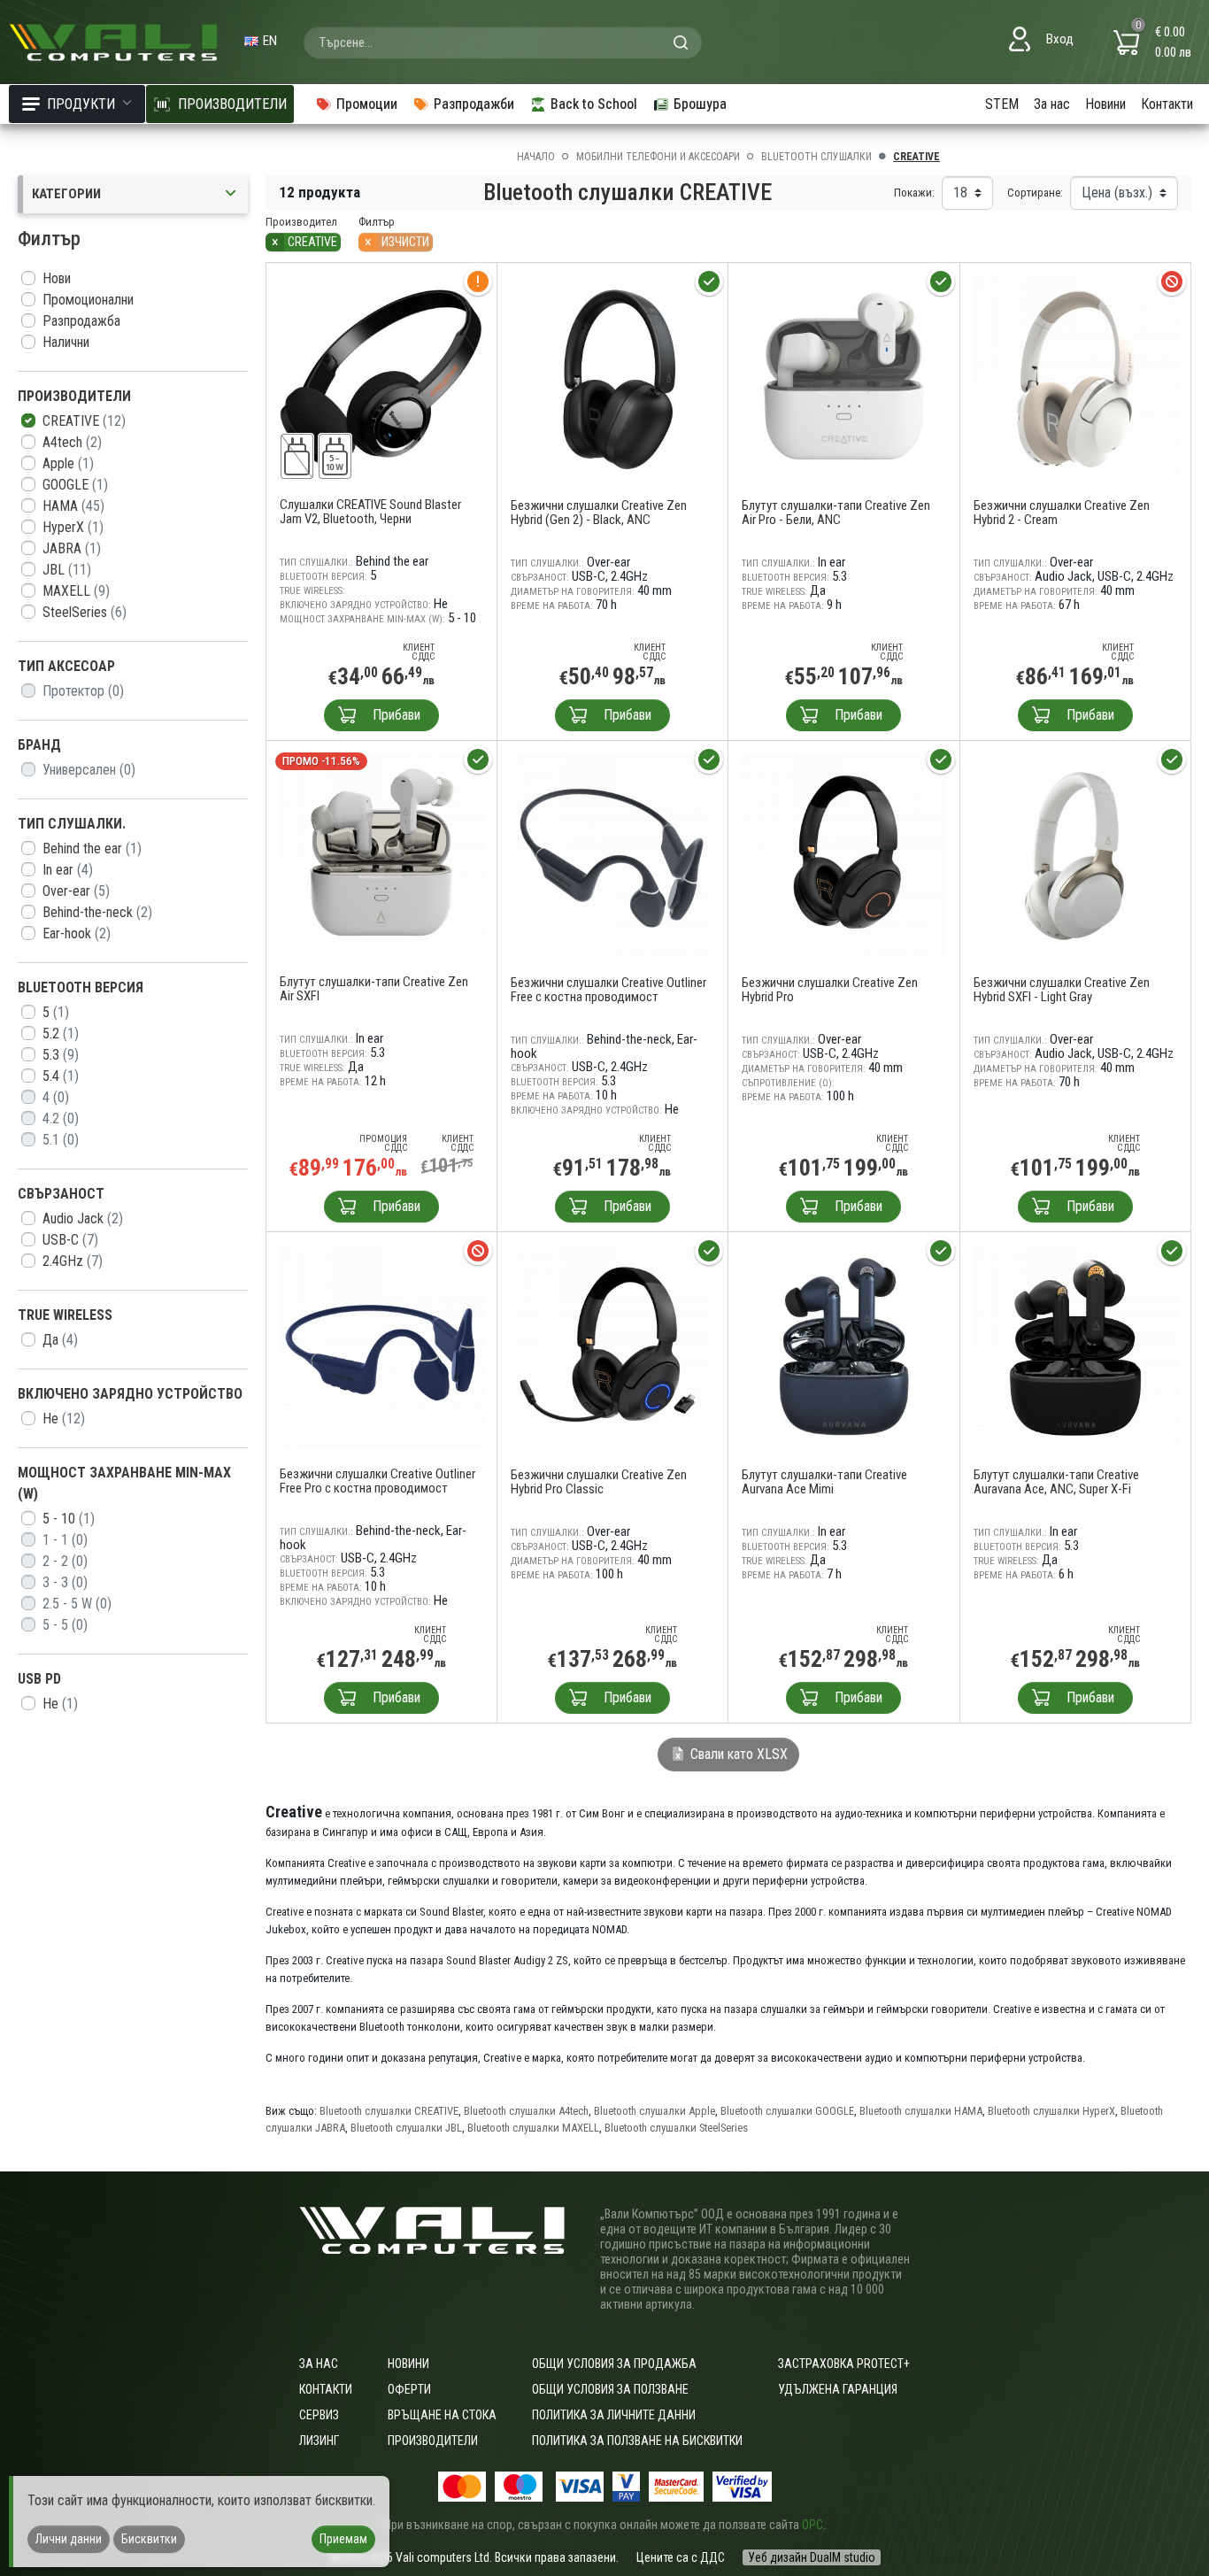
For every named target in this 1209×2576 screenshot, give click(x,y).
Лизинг (319, 2441)
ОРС (812, 2525)
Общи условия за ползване (610, 2389)
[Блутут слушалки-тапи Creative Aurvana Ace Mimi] (844, 1347)
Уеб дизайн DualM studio (812, 2557)
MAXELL (76, 591)
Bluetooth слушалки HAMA (921, 2111)
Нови (57, 278)
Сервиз (319, 2415)
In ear (68, 870)
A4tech (72, 442)
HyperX (73, 527)
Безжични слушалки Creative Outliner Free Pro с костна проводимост (377, 1481)
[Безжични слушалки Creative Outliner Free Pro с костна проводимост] (381, 1346)
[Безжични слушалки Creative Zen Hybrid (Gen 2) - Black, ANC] (613, 378)
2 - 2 (65, 1561)
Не (64, 1419)
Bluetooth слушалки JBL (406, 2128)
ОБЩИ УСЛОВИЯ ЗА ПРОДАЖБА (614, 2364)
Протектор (83, 691)
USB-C (70, 1240)
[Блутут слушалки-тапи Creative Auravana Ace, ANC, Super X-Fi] (1076, 1347)
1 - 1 (65, 1540)
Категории (66, 194)
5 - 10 (69, 1519)
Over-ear (76, 891)
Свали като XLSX (737, 1754)
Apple (68, 463)
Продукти (81, 104)
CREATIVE (84, 421)
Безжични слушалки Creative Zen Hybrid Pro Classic (599, 1482)
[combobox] (503, 42)
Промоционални (88, 300)
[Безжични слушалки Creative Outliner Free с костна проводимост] (613, 855)
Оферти (409, 2389)
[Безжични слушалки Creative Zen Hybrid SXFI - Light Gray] (1076, 855)
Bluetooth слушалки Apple (655, 2111)
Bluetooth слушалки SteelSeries (676, 2128)
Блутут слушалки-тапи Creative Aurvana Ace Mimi (824, 1482)
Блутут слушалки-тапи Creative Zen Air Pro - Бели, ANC (836, 513)
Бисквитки (149, 2539)
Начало (536, 157)
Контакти (1167, 104)
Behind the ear (92, 848)
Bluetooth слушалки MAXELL (533, 2128)
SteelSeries (85, 612)
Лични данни (69, 2539)
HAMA (73, 506)
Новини (1105, 104)
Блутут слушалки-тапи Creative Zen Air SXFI (374, 989)
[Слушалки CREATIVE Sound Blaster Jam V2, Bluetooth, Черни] (381, 377)
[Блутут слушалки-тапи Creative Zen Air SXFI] (381, 855)
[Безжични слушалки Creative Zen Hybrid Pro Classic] (613, 1347)
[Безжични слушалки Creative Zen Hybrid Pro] (844, 855)
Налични (66, 342)
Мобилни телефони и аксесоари (658, 157)
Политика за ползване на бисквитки (637, 2441)
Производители (433, 2441)
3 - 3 (65, 1582)
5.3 (61, 1055)
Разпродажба (81, 321)
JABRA (72, 548)
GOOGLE (75, 485)
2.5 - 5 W (77, 1604)
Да (60, 1340)
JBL (67, 570)
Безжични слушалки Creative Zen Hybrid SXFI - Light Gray (1062, 990)
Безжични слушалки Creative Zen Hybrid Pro (830, 990)
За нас (1052, 104)
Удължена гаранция (838, 2389)
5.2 (61, 1033)
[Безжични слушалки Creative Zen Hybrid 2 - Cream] (1076, 378)
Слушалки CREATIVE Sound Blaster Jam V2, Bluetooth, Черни (370, 512)
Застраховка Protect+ (844, 2364)
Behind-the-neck (97, 912)
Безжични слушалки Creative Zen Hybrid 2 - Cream (1062, 513)
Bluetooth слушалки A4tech (526, 2111)
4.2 (61, 1118)
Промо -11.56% (321, 761)
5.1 (61, 1140)
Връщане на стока (442, 2415)
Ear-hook (77, 933)
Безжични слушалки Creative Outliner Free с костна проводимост (608, 990)
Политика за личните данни (614, 2415)
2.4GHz (73, 1261)
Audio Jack (83, 1219)
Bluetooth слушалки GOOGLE (787, 2111)
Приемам (343, 2539)
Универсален (89, 770)
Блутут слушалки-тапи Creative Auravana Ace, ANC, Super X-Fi (1056, 1482)
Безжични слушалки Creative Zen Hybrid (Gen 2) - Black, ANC (599, 513)
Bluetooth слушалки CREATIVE (389, 2111)
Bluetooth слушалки (816, 157)
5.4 (61, 1076)
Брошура (700, 104)
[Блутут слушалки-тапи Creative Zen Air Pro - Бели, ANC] (844, 378)
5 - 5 (65, 1625)
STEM (1002, 104)
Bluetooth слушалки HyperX (1051, 2111)
